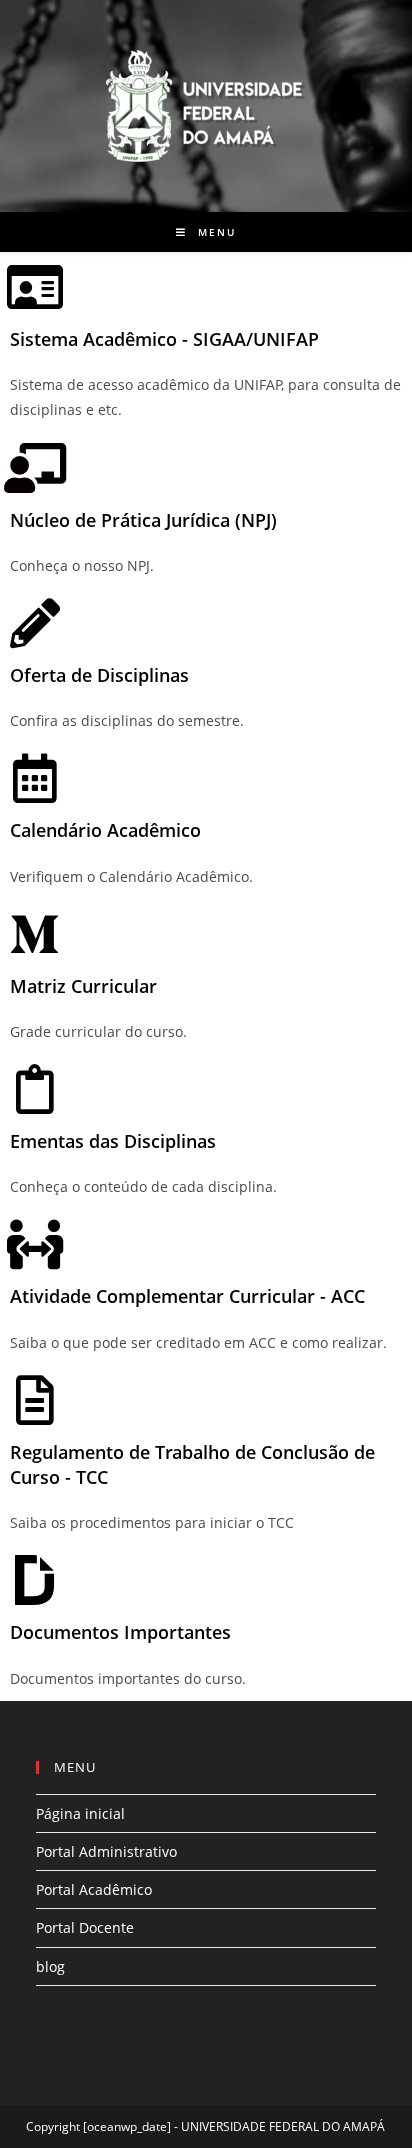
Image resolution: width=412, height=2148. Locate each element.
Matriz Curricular (83, 986)
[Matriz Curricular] (35, 934)
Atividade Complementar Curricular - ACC (187, 1296)
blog (50, 1966)
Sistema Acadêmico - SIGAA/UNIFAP (164, 339)
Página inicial (80, 1813)
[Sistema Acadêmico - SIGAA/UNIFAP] (35, 287)
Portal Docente (85, 1927)
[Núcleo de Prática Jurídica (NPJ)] (35, 468)
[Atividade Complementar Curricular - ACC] (35, 1244)
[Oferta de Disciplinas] (35, 623)
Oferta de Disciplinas (99, 675)
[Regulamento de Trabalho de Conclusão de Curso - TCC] (35, 1400)
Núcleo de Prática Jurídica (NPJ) (143, 520)
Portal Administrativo (106, 1851)
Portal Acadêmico (94, 1889)
